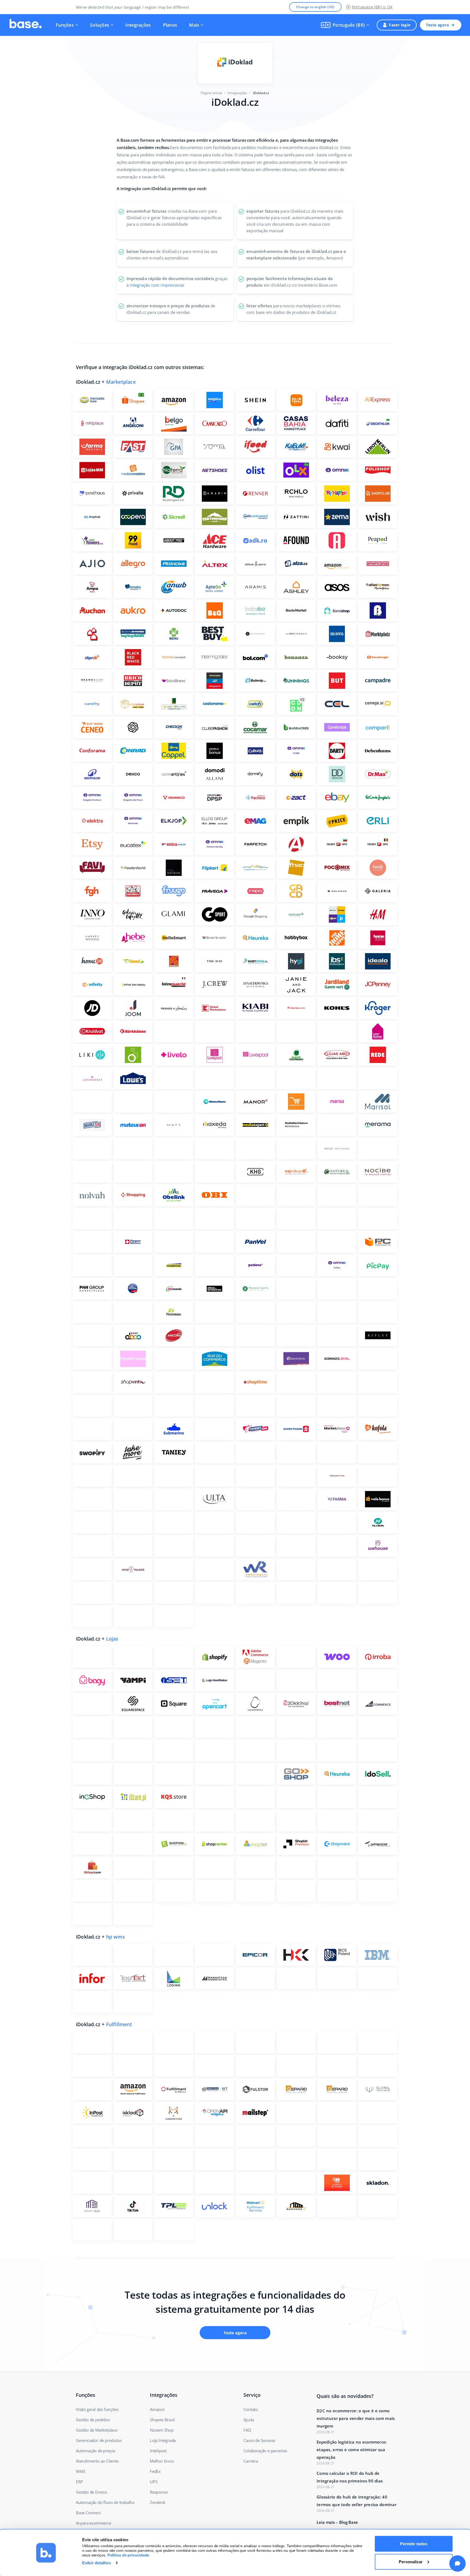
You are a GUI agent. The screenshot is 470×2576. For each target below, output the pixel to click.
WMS (81, 2471)
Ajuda (249, 2420)
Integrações (138, 25)
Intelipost (158, 2451)
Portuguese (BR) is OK (372, 7)
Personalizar (411, 2561)
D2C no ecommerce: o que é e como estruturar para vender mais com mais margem (356, 2418)
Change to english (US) (315, 7)
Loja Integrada (163, 2440)
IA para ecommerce (94, 2523)
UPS (154, 2482)
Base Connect (88, 2513)
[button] (345, 25)
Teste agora (437, 25)
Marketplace (121, 382)
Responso (159, 2492)
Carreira (251, 2461)
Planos (170, 25)
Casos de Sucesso (259, 2440)
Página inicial (211, 93)
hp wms (115, 1937)
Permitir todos (414, 2544)
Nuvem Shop (162, 2430)
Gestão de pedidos (93, 2420)
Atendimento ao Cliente (97, 2461)
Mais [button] (194, 25)
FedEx (155, 2471)
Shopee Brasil (162, 2420)
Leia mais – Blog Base (337, 2522)
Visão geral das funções (97, 2409)
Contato (251, 2409)
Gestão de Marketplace (97, 2430)
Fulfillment (119, 2024)
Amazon (157, 2409)
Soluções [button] (100, 25)
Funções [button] (65, 25)
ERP (79, 2482)
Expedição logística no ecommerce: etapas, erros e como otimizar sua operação (352, 2450)
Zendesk (158, 2502)
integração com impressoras (157, 285)
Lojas (112, 1639)
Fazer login (400, 25)
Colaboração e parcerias (265, 2451)
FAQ (247, 2430)
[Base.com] (26, 25)
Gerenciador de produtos (99, 2440)
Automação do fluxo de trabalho (105, 2502)
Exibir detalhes (97, 2563)
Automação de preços (96, 2451)
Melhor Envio (162, 2461)
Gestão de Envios (92, 2492)
